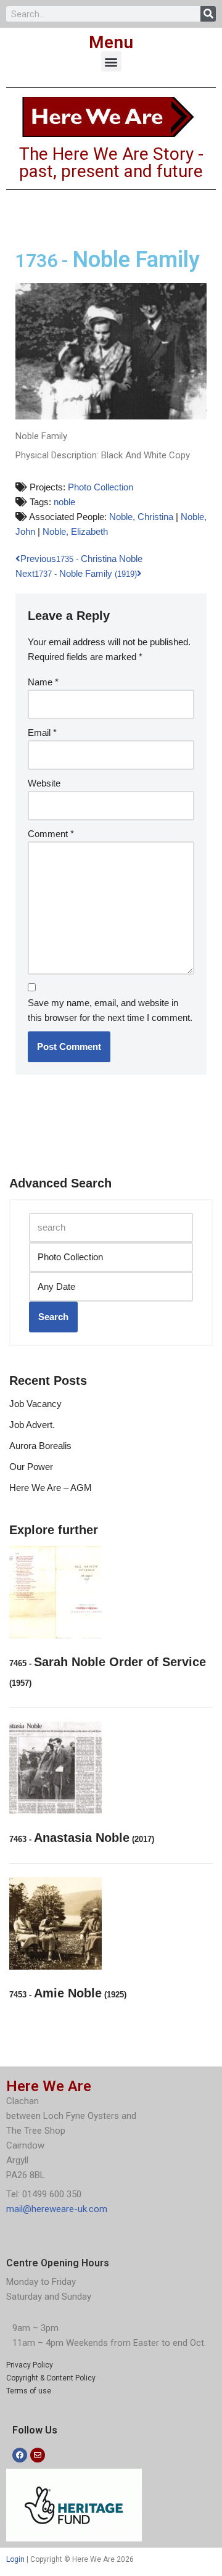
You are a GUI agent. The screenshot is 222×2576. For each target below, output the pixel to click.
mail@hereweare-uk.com (57, 2209)
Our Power (31, 1467)
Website (44, 783)
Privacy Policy (30, 2365)
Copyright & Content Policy (51, 2378)
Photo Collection (101, 487)
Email (42, 733)
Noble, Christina (141, 517)
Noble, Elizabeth (75, 531)
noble (64, 502)
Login (15, 2559)
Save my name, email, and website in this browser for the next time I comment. (110, 1010)
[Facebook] (20, 2455)
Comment (51, 834)
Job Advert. (32, 1425)
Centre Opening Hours (58, 2263)
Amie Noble (68, 1993)
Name (43, 682)
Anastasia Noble (82, 1838)
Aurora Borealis (40, 1446)
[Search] (208, 14)
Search (53, 1317)
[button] (111, 61)
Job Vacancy (35, 1404)
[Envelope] (38, 2455)
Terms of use (29, 2391)
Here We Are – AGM (51, 1488)
